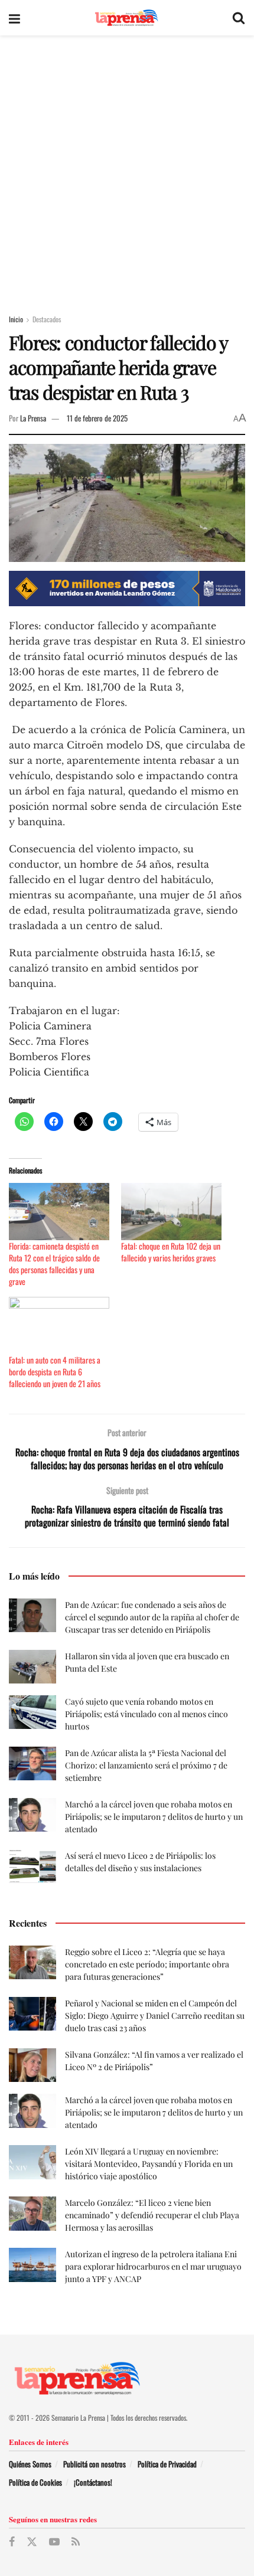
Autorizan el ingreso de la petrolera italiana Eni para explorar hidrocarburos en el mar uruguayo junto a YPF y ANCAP (153, 2266)
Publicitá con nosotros (95, 2464)
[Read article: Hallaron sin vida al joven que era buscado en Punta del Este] (32, 1667)
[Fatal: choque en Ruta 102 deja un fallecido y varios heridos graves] (171, 1212)
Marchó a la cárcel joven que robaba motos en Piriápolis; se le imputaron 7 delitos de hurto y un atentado (154, 1817)
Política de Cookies (35, 2482)
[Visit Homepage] (126, 18)
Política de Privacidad (167, 2464)
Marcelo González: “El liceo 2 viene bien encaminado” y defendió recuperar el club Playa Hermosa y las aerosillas (152, 2215)
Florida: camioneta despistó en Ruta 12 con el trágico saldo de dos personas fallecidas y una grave (54, 1264)
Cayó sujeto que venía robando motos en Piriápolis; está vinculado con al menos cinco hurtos (146, 1714)
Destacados (47, 319)
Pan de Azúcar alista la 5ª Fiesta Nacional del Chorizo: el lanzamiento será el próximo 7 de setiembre (146, 1765)
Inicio (16, 319)
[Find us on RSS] (76, 2542)
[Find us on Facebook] (12, 2542)
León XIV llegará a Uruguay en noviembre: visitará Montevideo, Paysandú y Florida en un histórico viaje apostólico (149, 2164)
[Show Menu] (14, 18)
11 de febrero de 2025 (97, 418)
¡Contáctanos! (93, 2482)
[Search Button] (239, 18)
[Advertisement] (127, 168)
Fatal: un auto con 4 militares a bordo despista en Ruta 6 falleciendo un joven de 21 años (55, 1372)
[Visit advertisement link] (127, 589)
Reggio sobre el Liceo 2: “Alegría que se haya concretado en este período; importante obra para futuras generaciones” (147, 1964)
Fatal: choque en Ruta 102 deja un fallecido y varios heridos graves (171, 1252)
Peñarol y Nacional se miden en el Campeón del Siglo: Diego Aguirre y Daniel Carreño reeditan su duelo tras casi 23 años (155, 2016)
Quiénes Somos (30, 2464)
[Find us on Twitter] (32, 2542)
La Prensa (33, 418)
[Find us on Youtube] (54, 2542)
